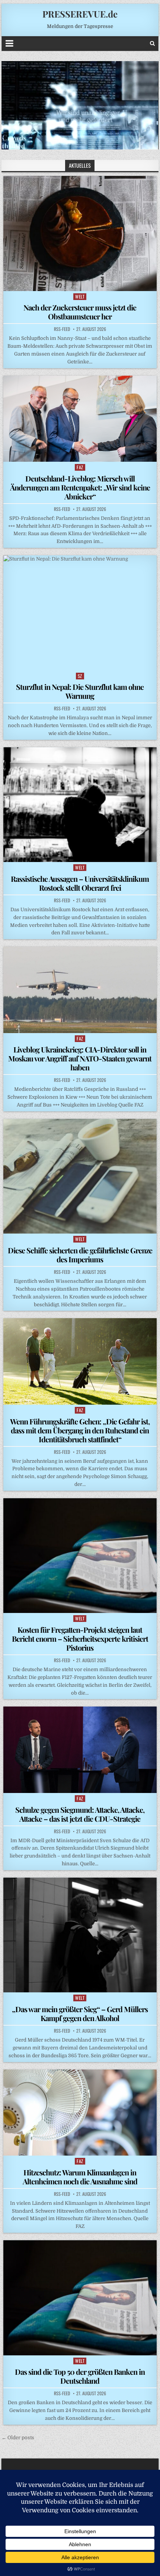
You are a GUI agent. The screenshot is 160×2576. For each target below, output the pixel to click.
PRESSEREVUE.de (80, 14)
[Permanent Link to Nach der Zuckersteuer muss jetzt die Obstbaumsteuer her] (80, 233)
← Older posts (18, 2438)
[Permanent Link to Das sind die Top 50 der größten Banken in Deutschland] (80, 2298)
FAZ (80, 467)
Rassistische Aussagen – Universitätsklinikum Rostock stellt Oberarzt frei (80, 883)
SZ (80, 676)
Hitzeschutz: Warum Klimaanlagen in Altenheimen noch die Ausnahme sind (80, 2177)
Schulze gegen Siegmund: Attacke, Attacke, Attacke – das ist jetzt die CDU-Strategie (80, 1814)
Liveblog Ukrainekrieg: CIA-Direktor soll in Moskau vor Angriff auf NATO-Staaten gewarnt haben (80, 1058)
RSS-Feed (62, 329)
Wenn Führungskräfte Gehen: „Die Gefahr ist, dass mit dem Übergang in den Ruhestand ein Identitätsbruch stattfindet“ (80, 1430)
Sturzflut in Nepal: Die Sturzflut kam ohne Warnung (80, 691)
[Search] (152, 43)
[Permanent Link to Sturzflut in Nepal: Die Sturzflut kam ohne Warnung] (80, 613)
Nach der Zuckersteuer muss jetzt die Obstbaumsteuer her (80, 312)
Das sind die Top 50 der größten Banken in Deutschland (80, 2376)
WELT (80, 296)
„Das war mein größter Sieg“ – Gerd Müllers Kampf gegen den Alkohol (80, 2013)
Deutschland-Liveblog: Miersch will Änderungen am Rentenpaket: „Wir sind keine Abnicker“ (80, 487)
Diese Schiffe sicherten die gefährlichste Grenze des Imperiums (80, 1255)
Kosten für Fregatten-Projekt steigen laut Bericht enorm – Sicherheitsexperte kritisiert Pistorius (80, 1639)
